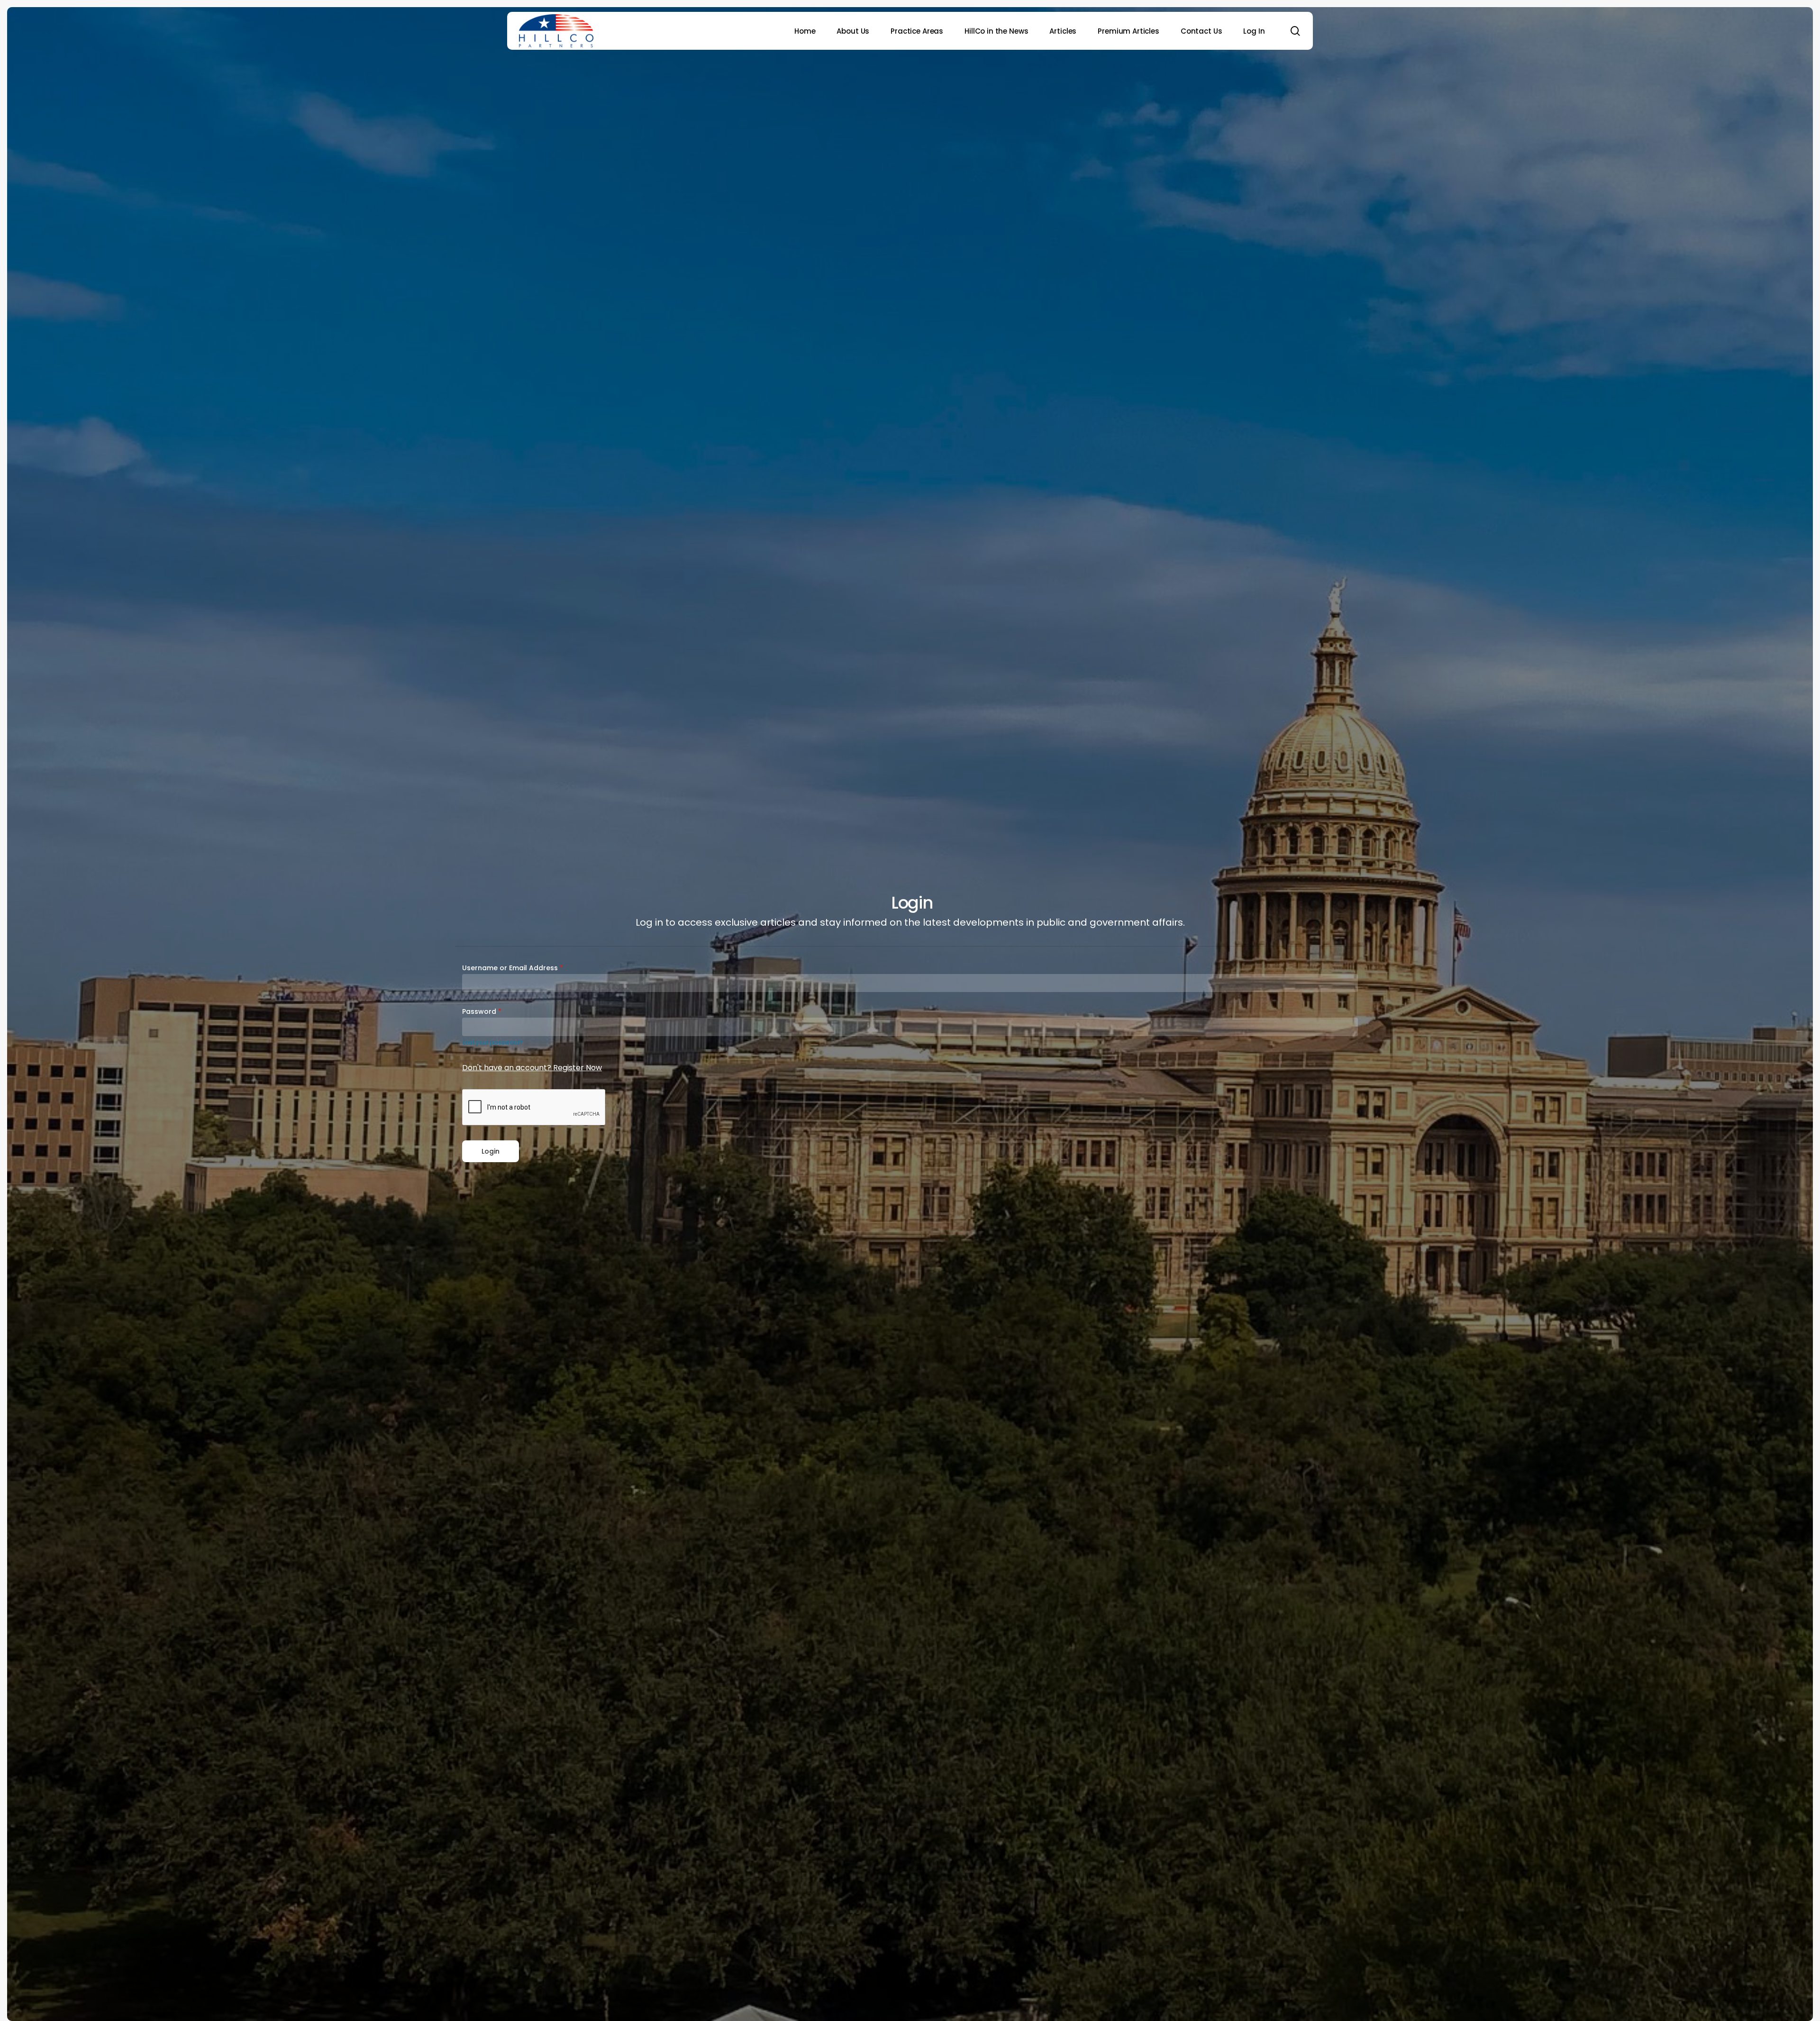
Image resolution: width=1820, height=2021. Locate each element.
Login (491, 1151)
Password (482, 1011)
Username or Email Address (513, 968)
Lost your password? (493, 1042)
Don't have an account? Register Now (532, 1068)
